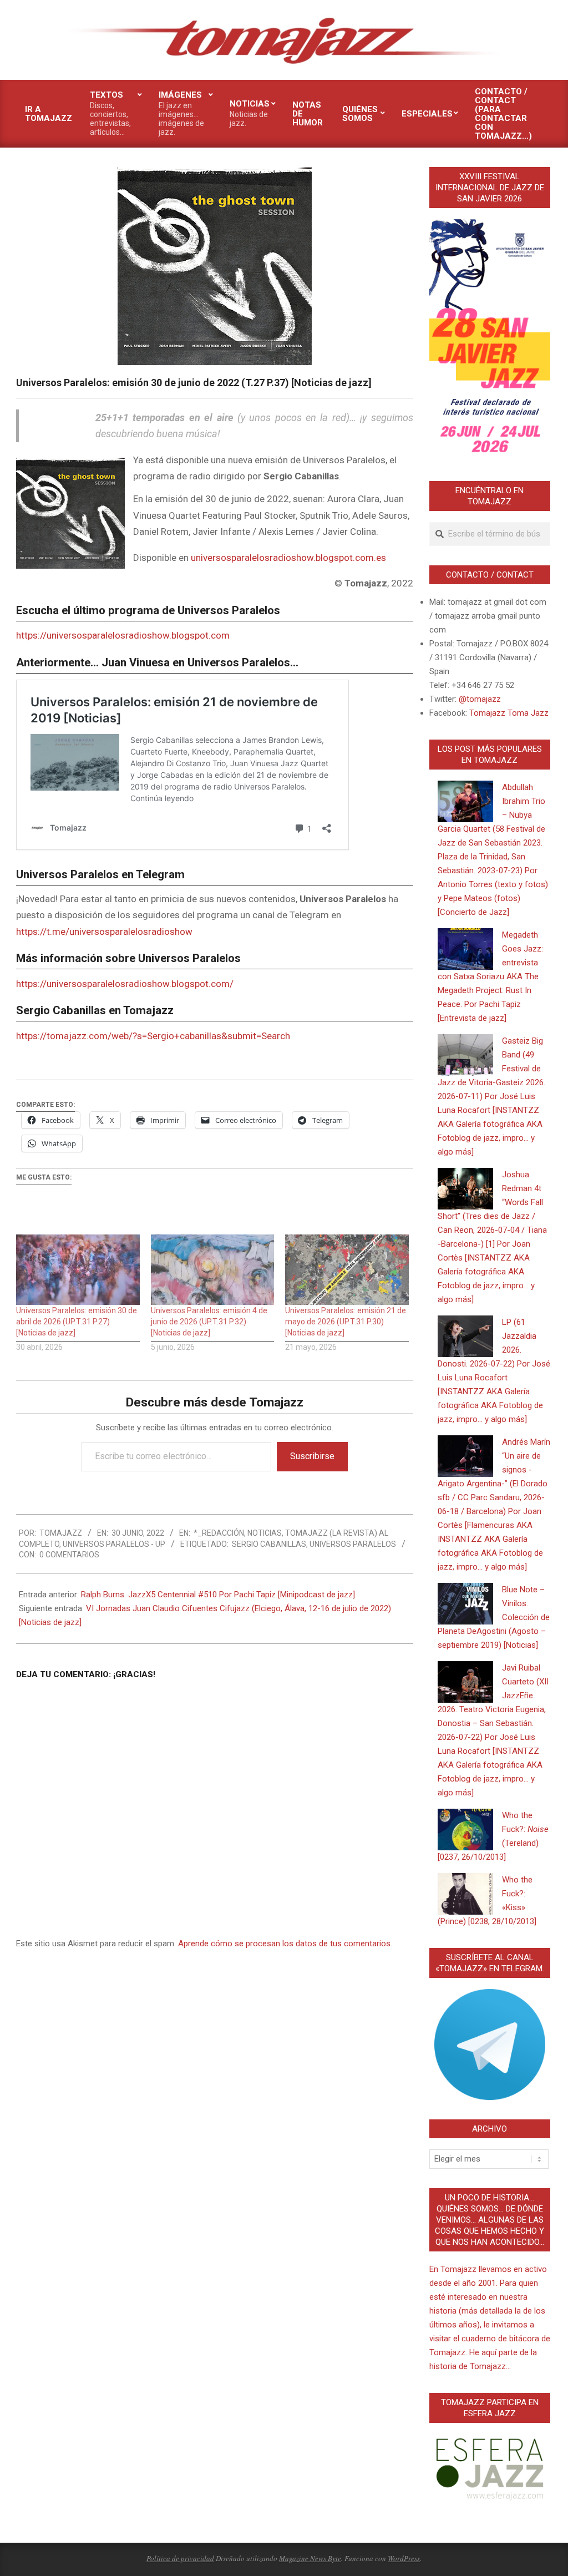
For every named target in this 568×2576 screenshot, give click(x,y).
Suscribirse (312, 1456)
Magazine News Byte (310, 2558)
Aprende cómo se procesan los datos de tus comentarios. (285, 1944)
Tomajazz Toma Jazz (509, 713)
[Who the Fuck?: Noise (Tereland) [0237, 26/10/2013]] (465, 1829)
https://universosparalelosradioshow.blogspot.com (123, 635)
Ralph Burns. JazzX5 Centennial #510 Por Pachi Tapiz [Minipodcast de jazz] (218, 1595)
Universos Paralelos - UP (114, 1544)
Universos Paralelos (353, 1544)
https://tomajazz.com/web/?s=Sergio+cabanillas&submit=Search (153, 1036)
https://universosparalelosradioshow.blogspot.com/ (125, 984)
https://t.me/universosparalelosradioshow (104, 932)
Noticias (265, 1533)
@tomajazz (480, 699)
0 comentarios (69, 1555)
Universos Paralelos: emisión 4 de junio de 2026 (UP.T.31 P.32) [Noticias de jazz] (209, 1322)
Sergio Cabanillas (269, 1544)
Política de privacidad (180, 2558)
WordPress (404, 2558)
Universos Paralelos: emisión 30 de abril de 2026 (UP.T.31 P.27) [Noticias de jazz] (77, 1322)
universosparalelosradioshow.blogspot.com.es (288, 558)
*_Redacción (219, 1533)
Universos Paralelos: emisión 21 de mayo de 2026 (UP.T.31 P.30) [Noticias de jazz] (346, 1322)
